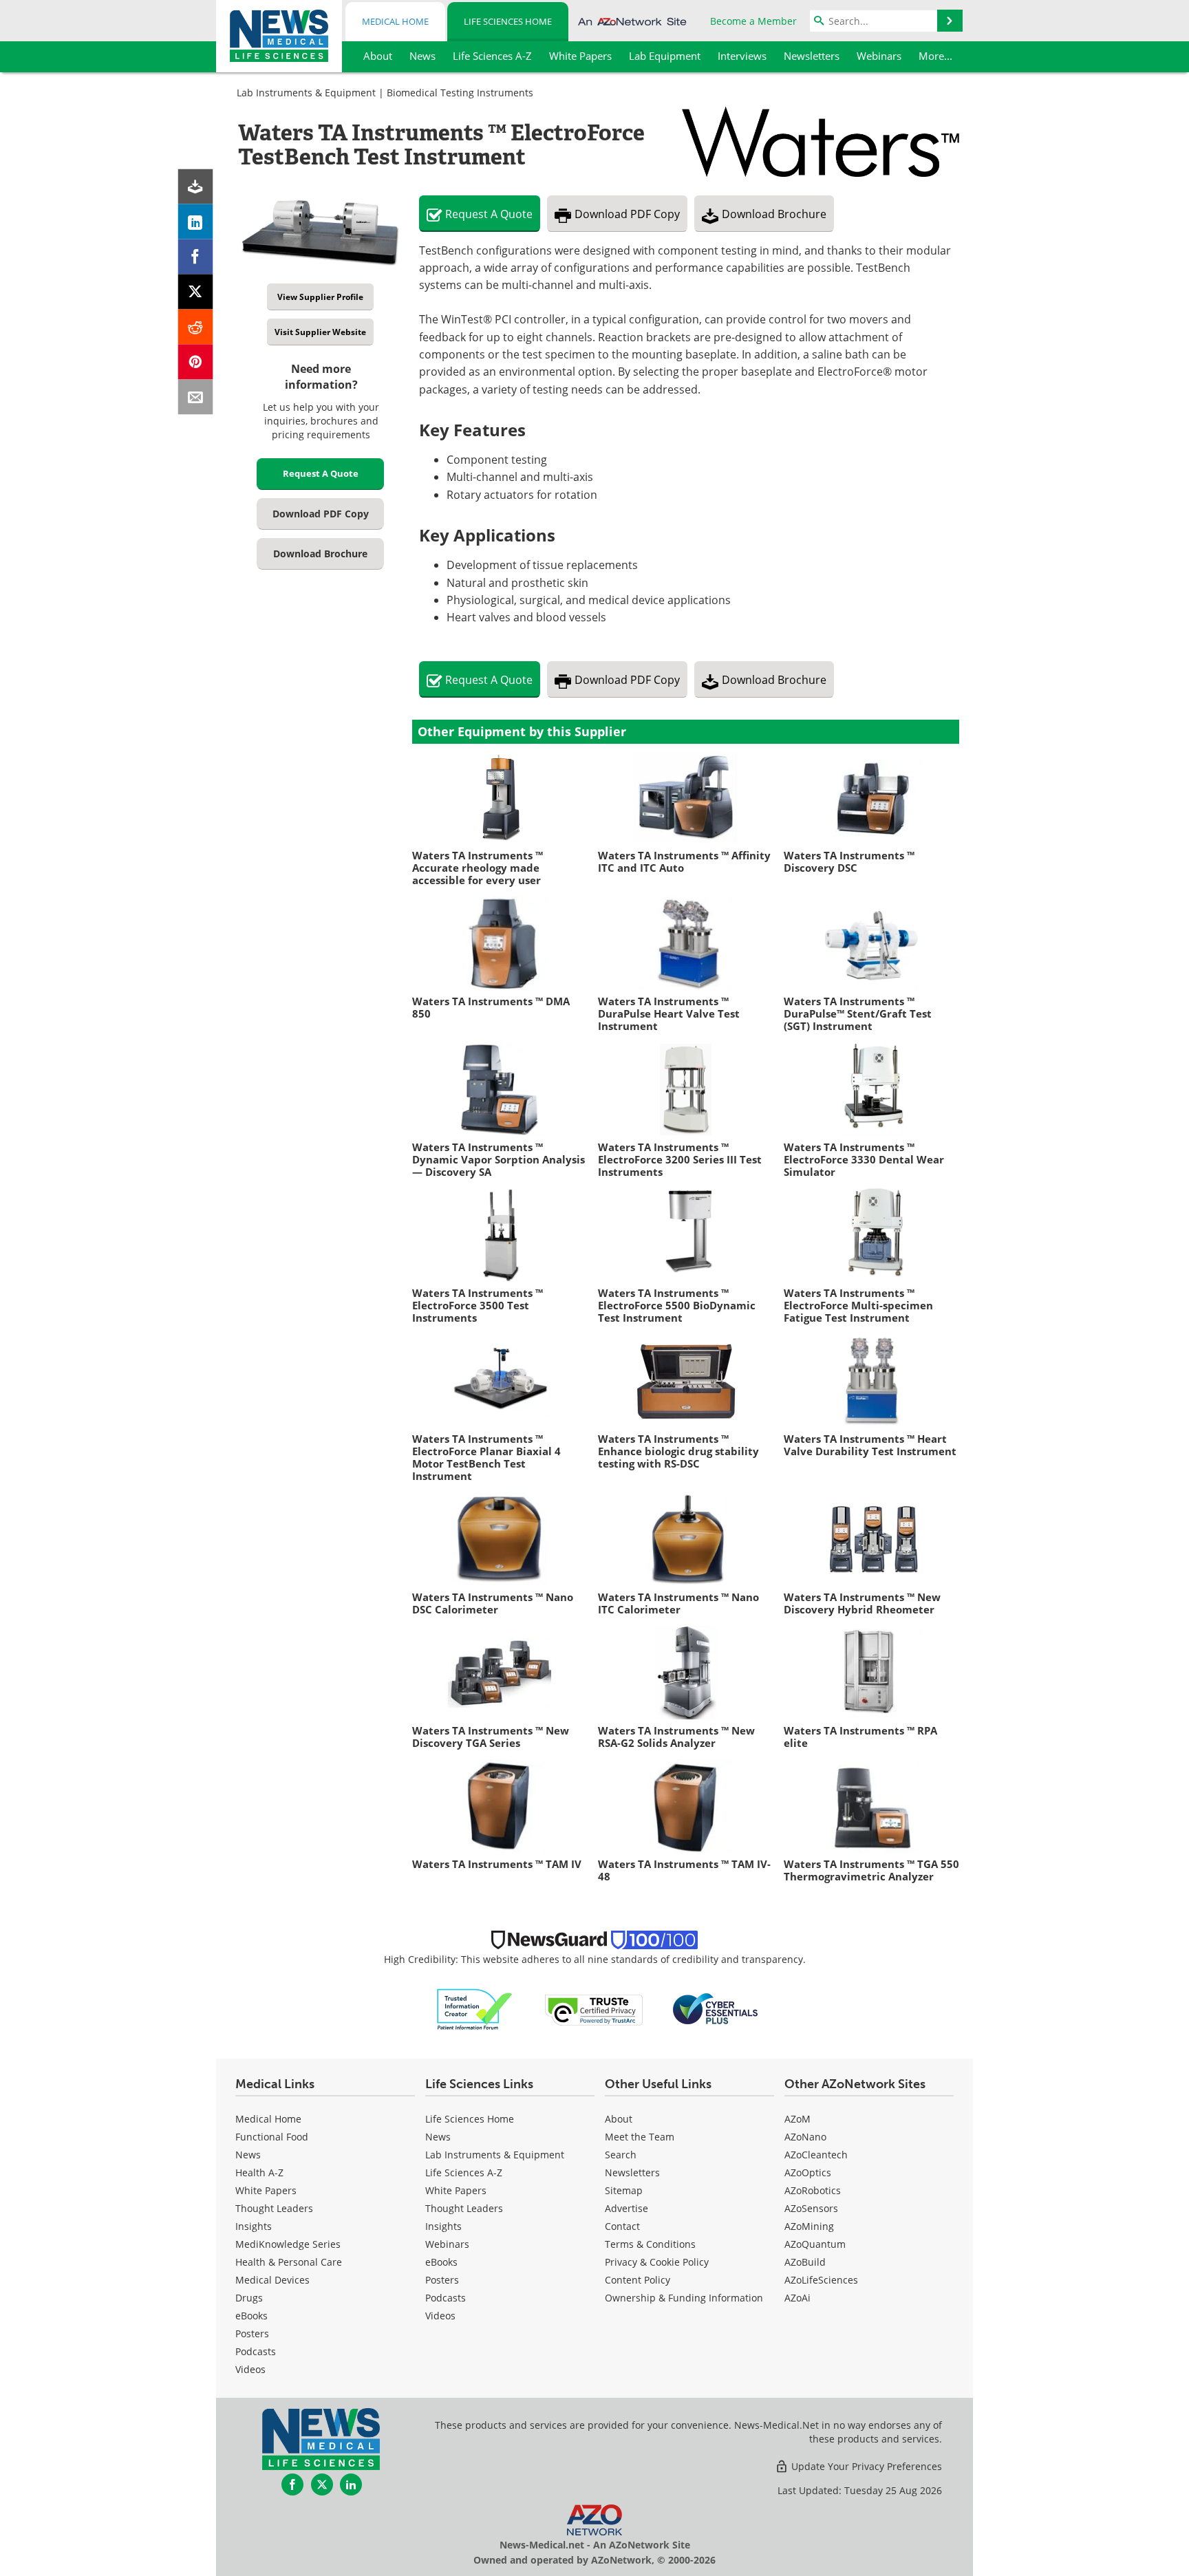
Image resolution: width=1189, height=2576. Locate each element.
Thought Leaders (274, 2208)
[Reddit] (196, 327)
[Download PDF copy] (196, 187)
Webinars (447, 2244)
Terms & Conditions (650, 2244)
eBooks (251, 2316)
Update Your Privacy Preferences (865, 2466)
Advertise (626, 2208)
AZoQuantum (815, 2244)
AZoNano (805, 2137)
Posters (252, 2333)
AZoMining (809, 2226)
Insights (254, 2226)
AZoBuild (805, 2262)
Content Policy (638, 2280)
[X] (196, 292)
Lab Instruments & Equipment (306, 93)
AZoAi (797, 2298)
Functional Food (272, 2137)
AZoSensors (811, 2208)
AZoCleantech (816, 2155)
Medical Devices (272, 2280)
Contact (622, 2226)
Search (621, 2155)
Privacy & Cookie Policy (657, 2262)
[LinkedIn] (196, 222)
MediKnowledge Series (288, 2244)
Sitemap (624, 2190)
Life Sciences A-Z (464, 2172)
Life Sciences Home (508, 21)
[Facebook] (196, 257)
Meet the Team (640, 2137)
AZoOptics (808, 2172)
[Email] (196, 397)
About (619, 2119)
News (248, 2155)
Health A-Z (259, 2172)
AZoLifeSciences (821, 2280)
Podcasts (256, 2351)
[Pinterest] (196, 362)
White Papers (266, 2190)
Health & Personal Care (289, 2262)
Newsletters (632, 2172)
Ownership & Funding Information (684, 2298)
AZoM (797, 2119)
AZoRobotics (813, 2190)
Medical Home (395, 21)
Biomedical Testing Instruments (460, 93)
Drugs (249, 2298)
